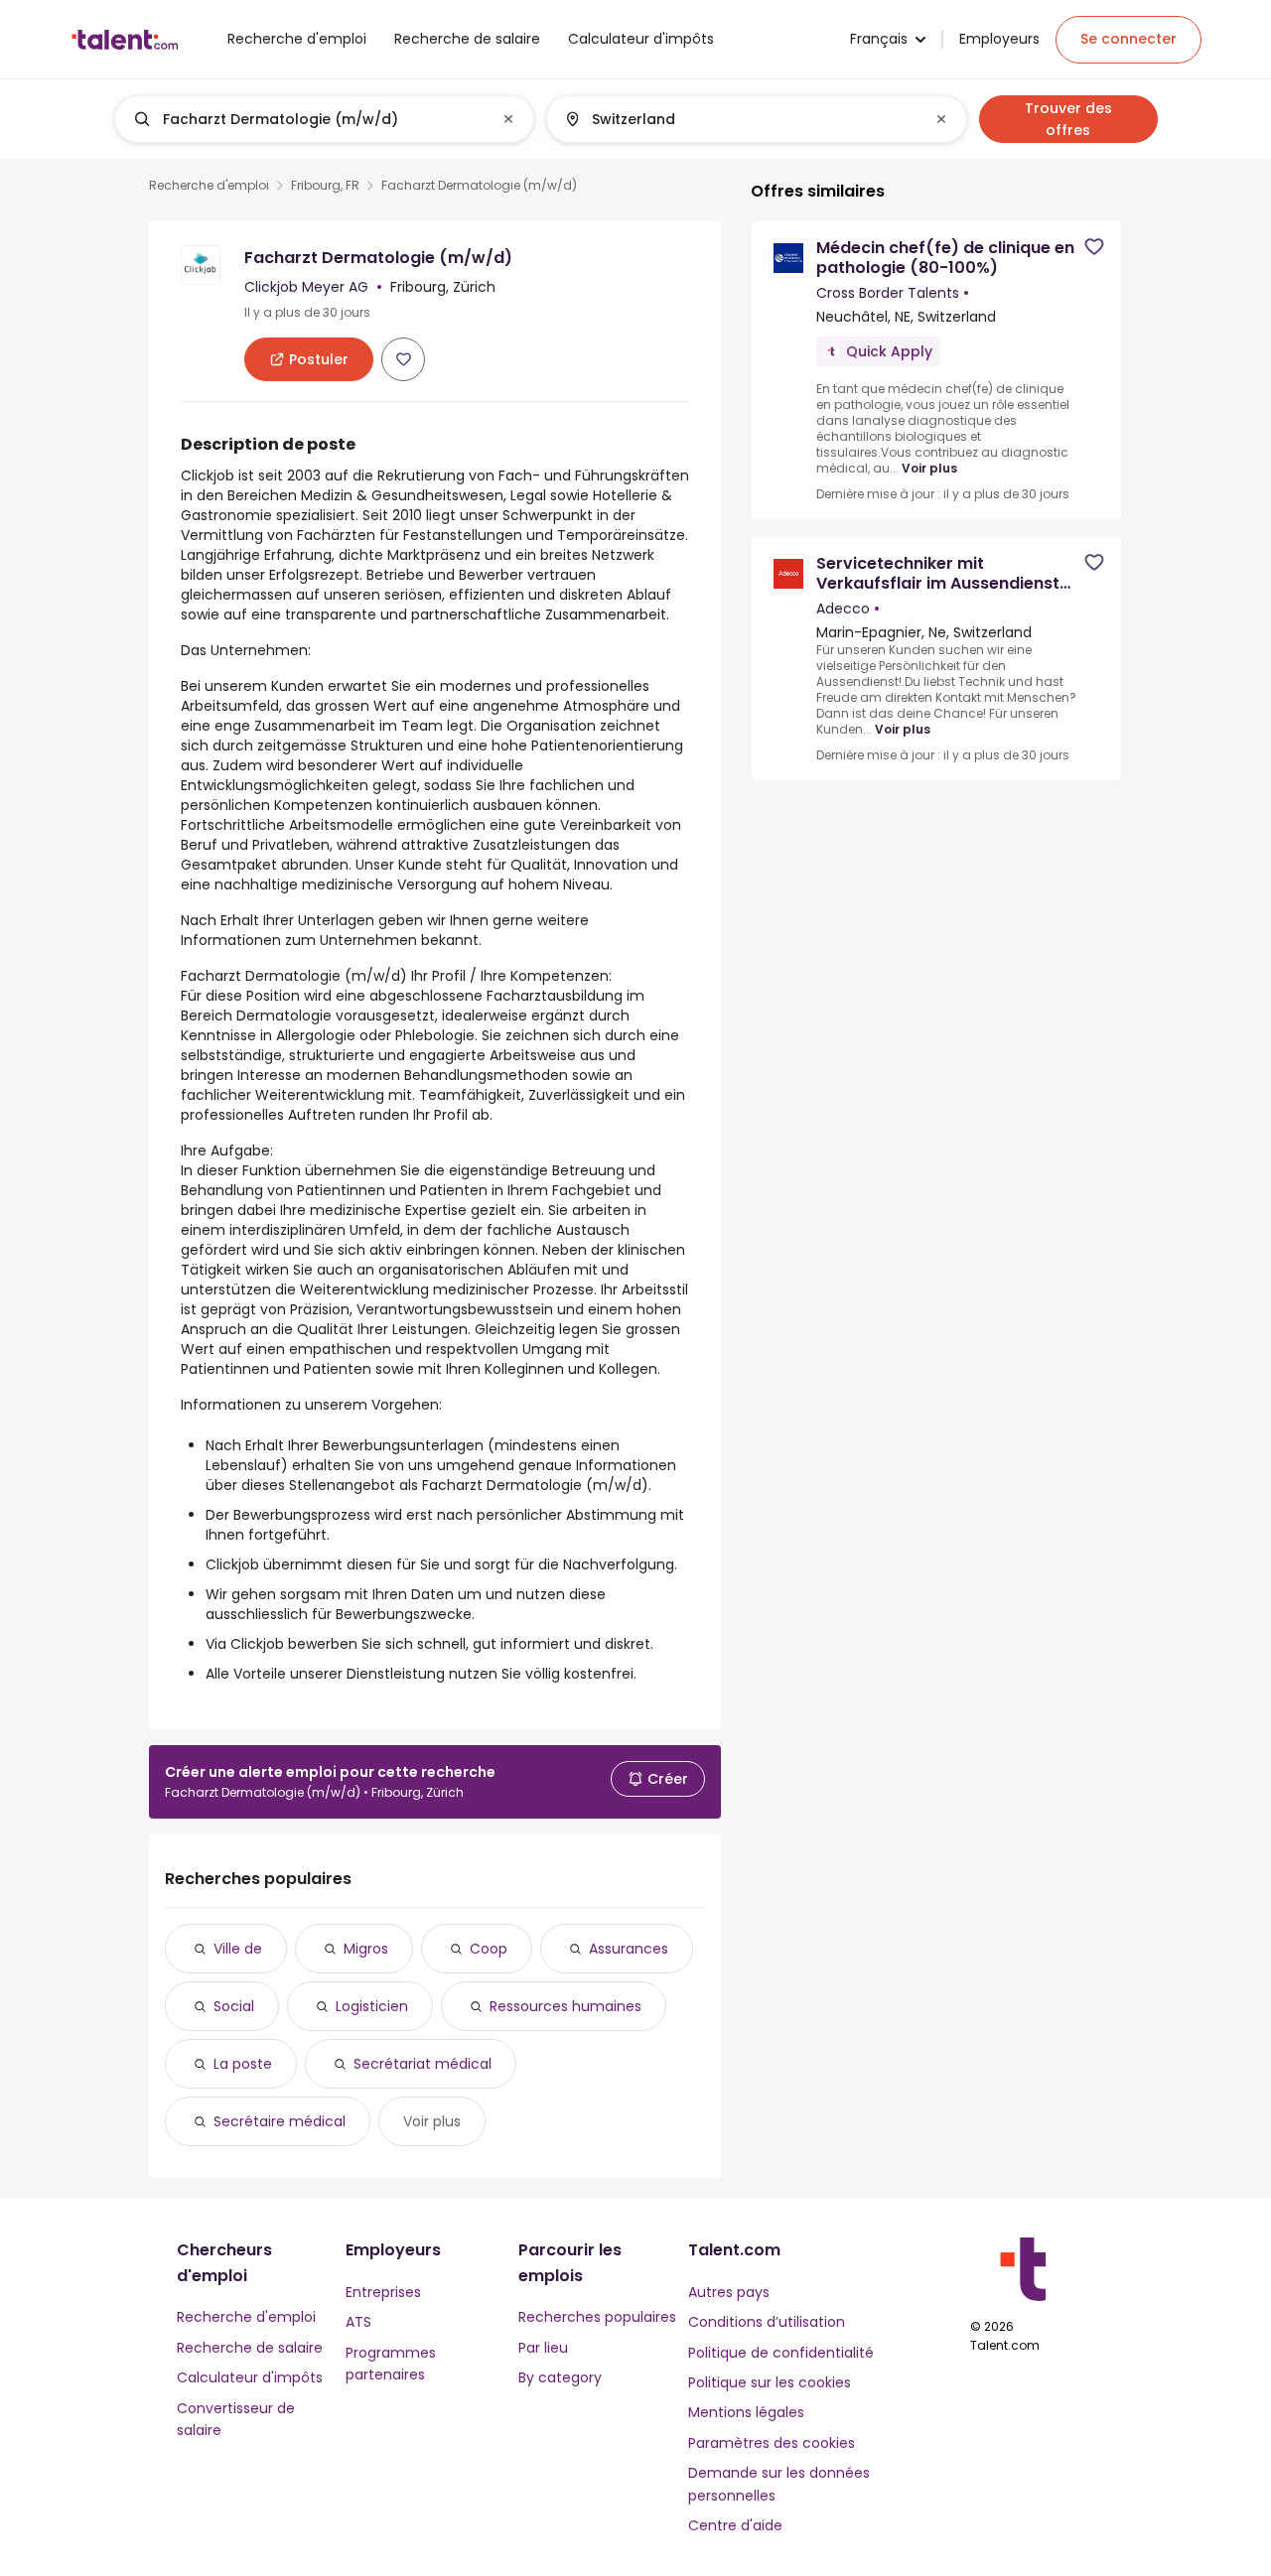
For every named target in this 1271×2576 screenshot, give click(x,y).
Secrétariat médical (423, 2064)
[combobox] (323, 119)
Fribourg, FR (325, 186)
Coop (489, 1949)
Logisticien (372, 2006)
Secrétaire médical (280, 2121)
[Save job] (403, 359)
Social (234, 2006)
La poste (243, 2064)
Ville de (238, 1949)
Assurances (629, 1949)
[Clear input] (508, 119)
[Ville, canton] (740, 119)
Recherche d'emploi (209, 186)
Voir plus (432, 2121)
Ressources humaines (565, 2006)
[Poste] (308, 119)
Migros (366, 1949)
